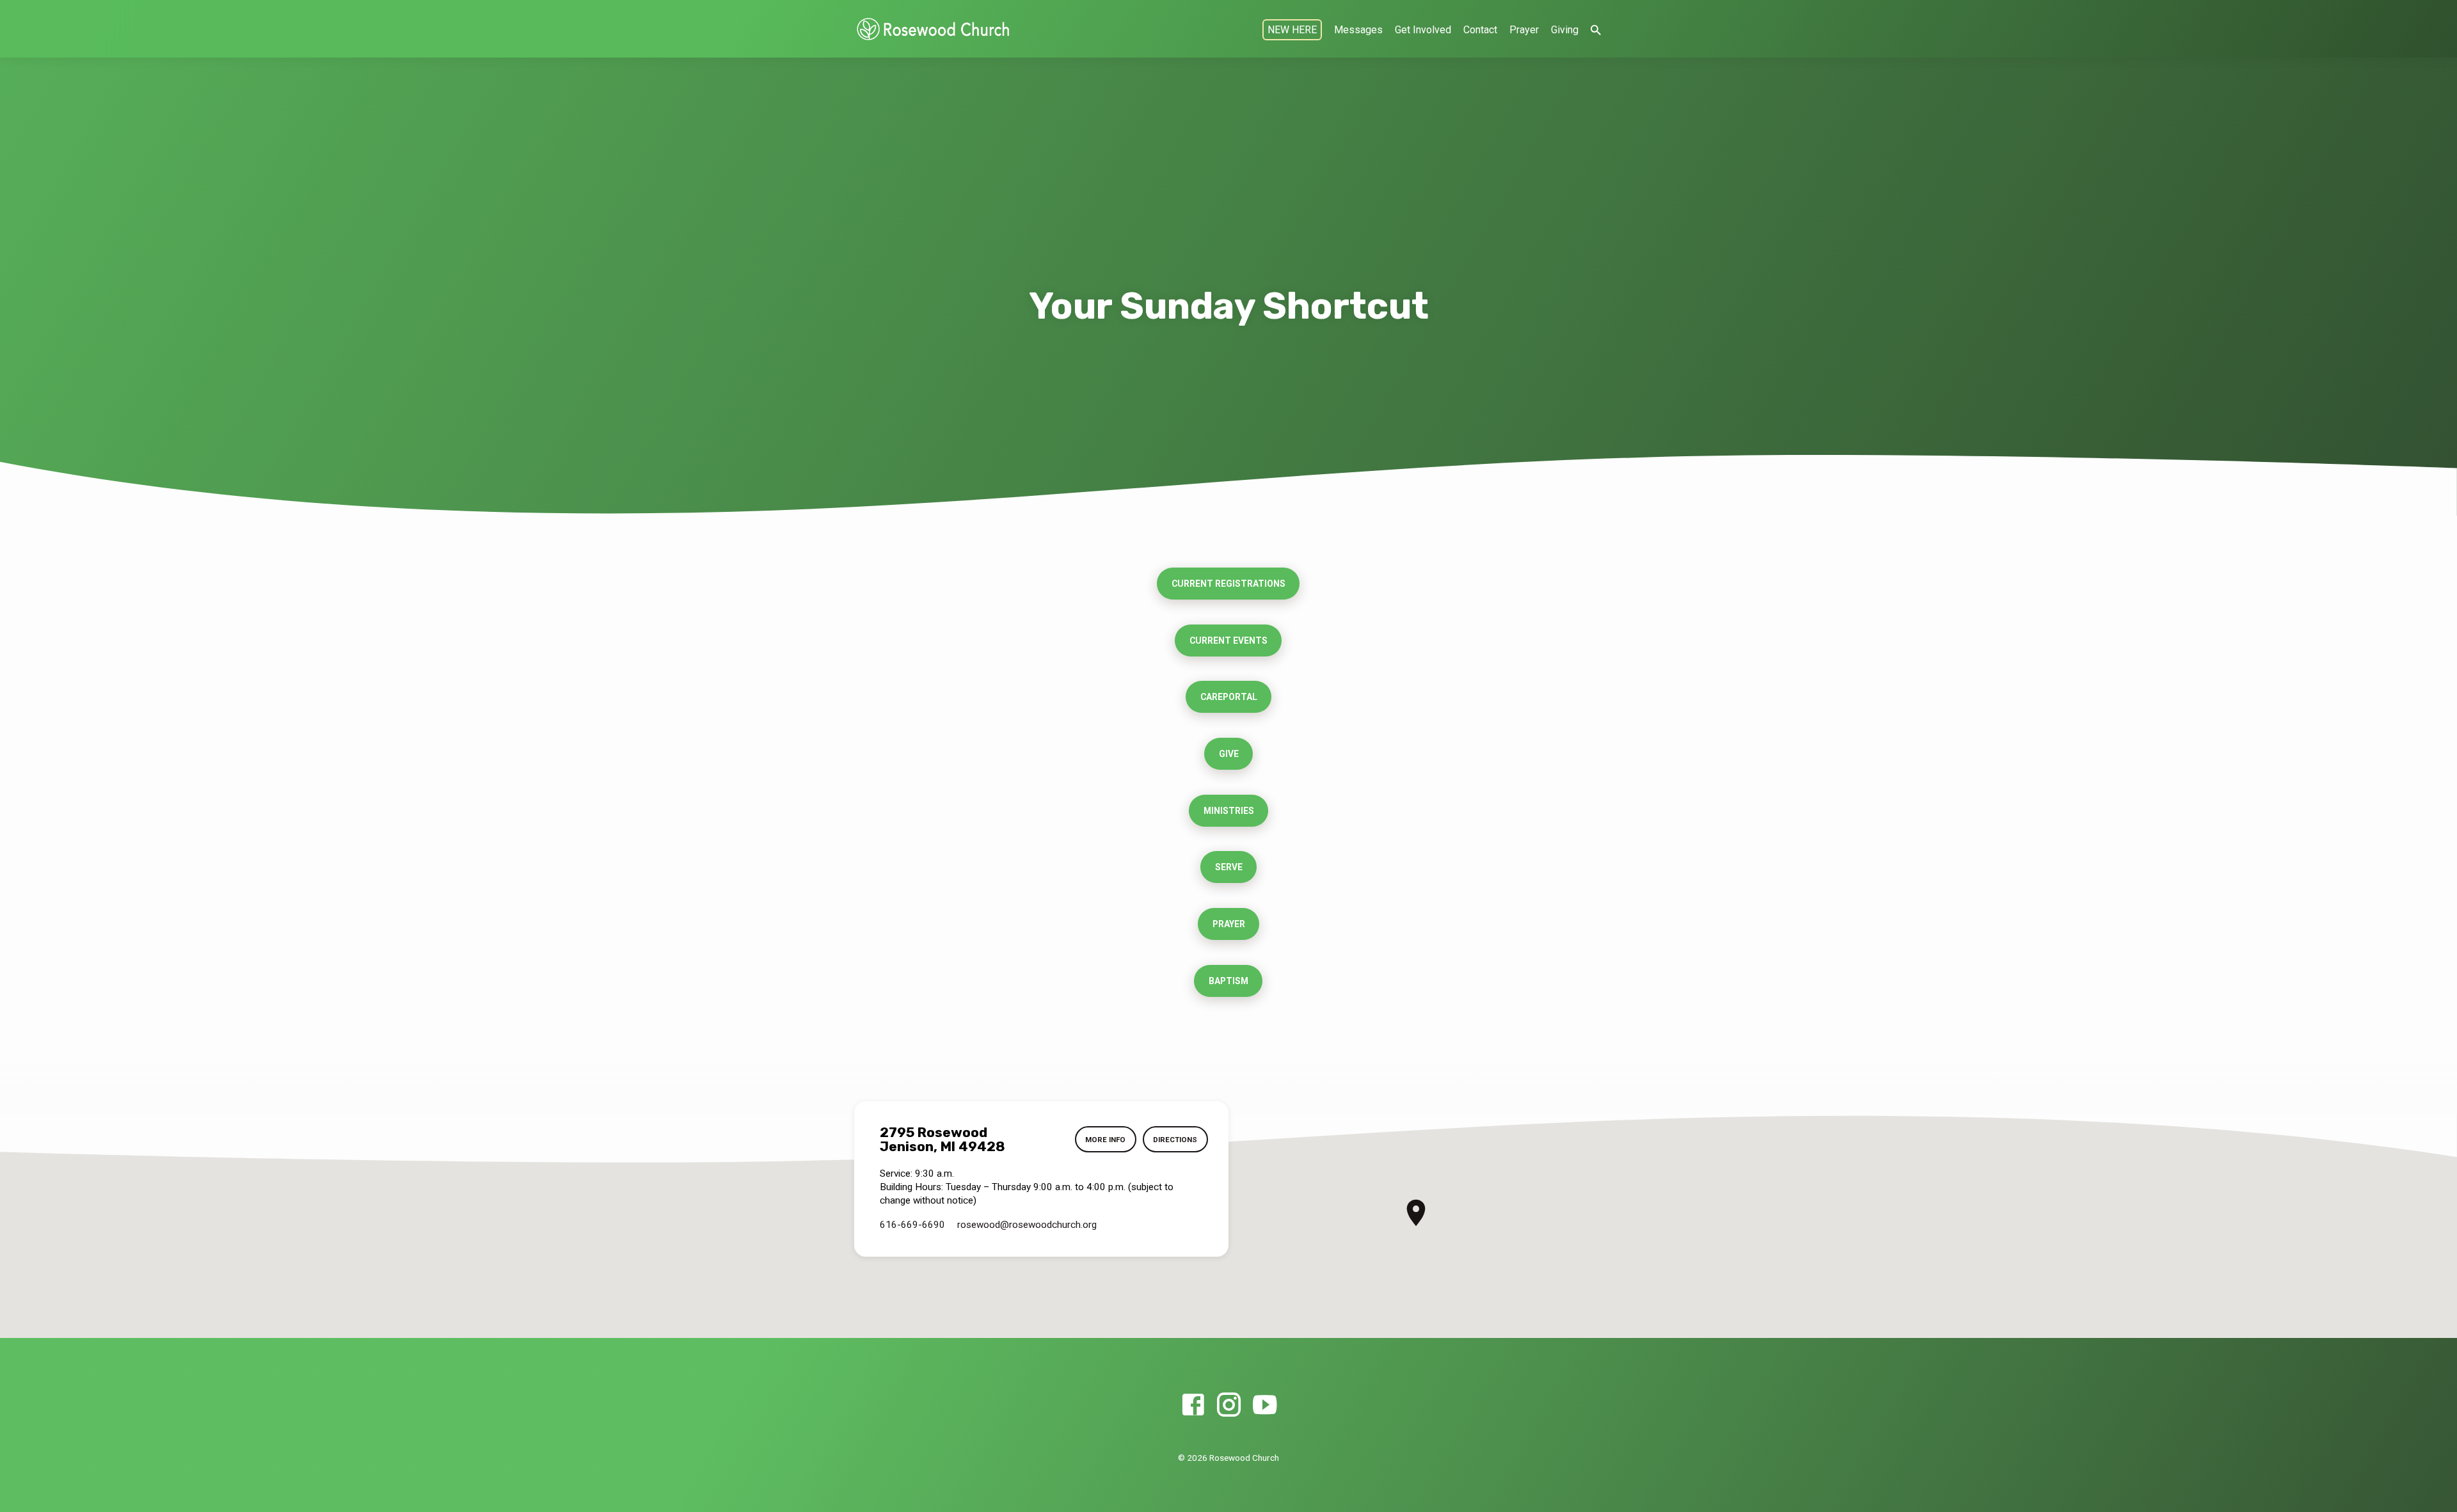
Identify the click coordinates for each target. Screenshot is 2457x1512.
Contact (1480, 30)
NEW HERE (1292, 30)
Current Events (1228, 641)
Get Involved (1423, 30)
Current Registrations (1228, 584)
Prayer (1524, 30)
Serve (1229, 867)
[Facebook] (1193, 1405)
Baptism (1228, 981)
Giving (1565, 30)
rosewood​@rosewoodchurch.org (1027, 1225)
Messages (1358, 30)
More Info (1105, 1140)
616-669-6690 (912, 1225)
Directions (1175, 1140)
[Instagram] (1229, 1405)
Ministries (1229, 811)
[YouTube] (1265, 1405)
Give (1229, 754)
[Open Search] (1596, 30)
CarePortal (1229, 697)
